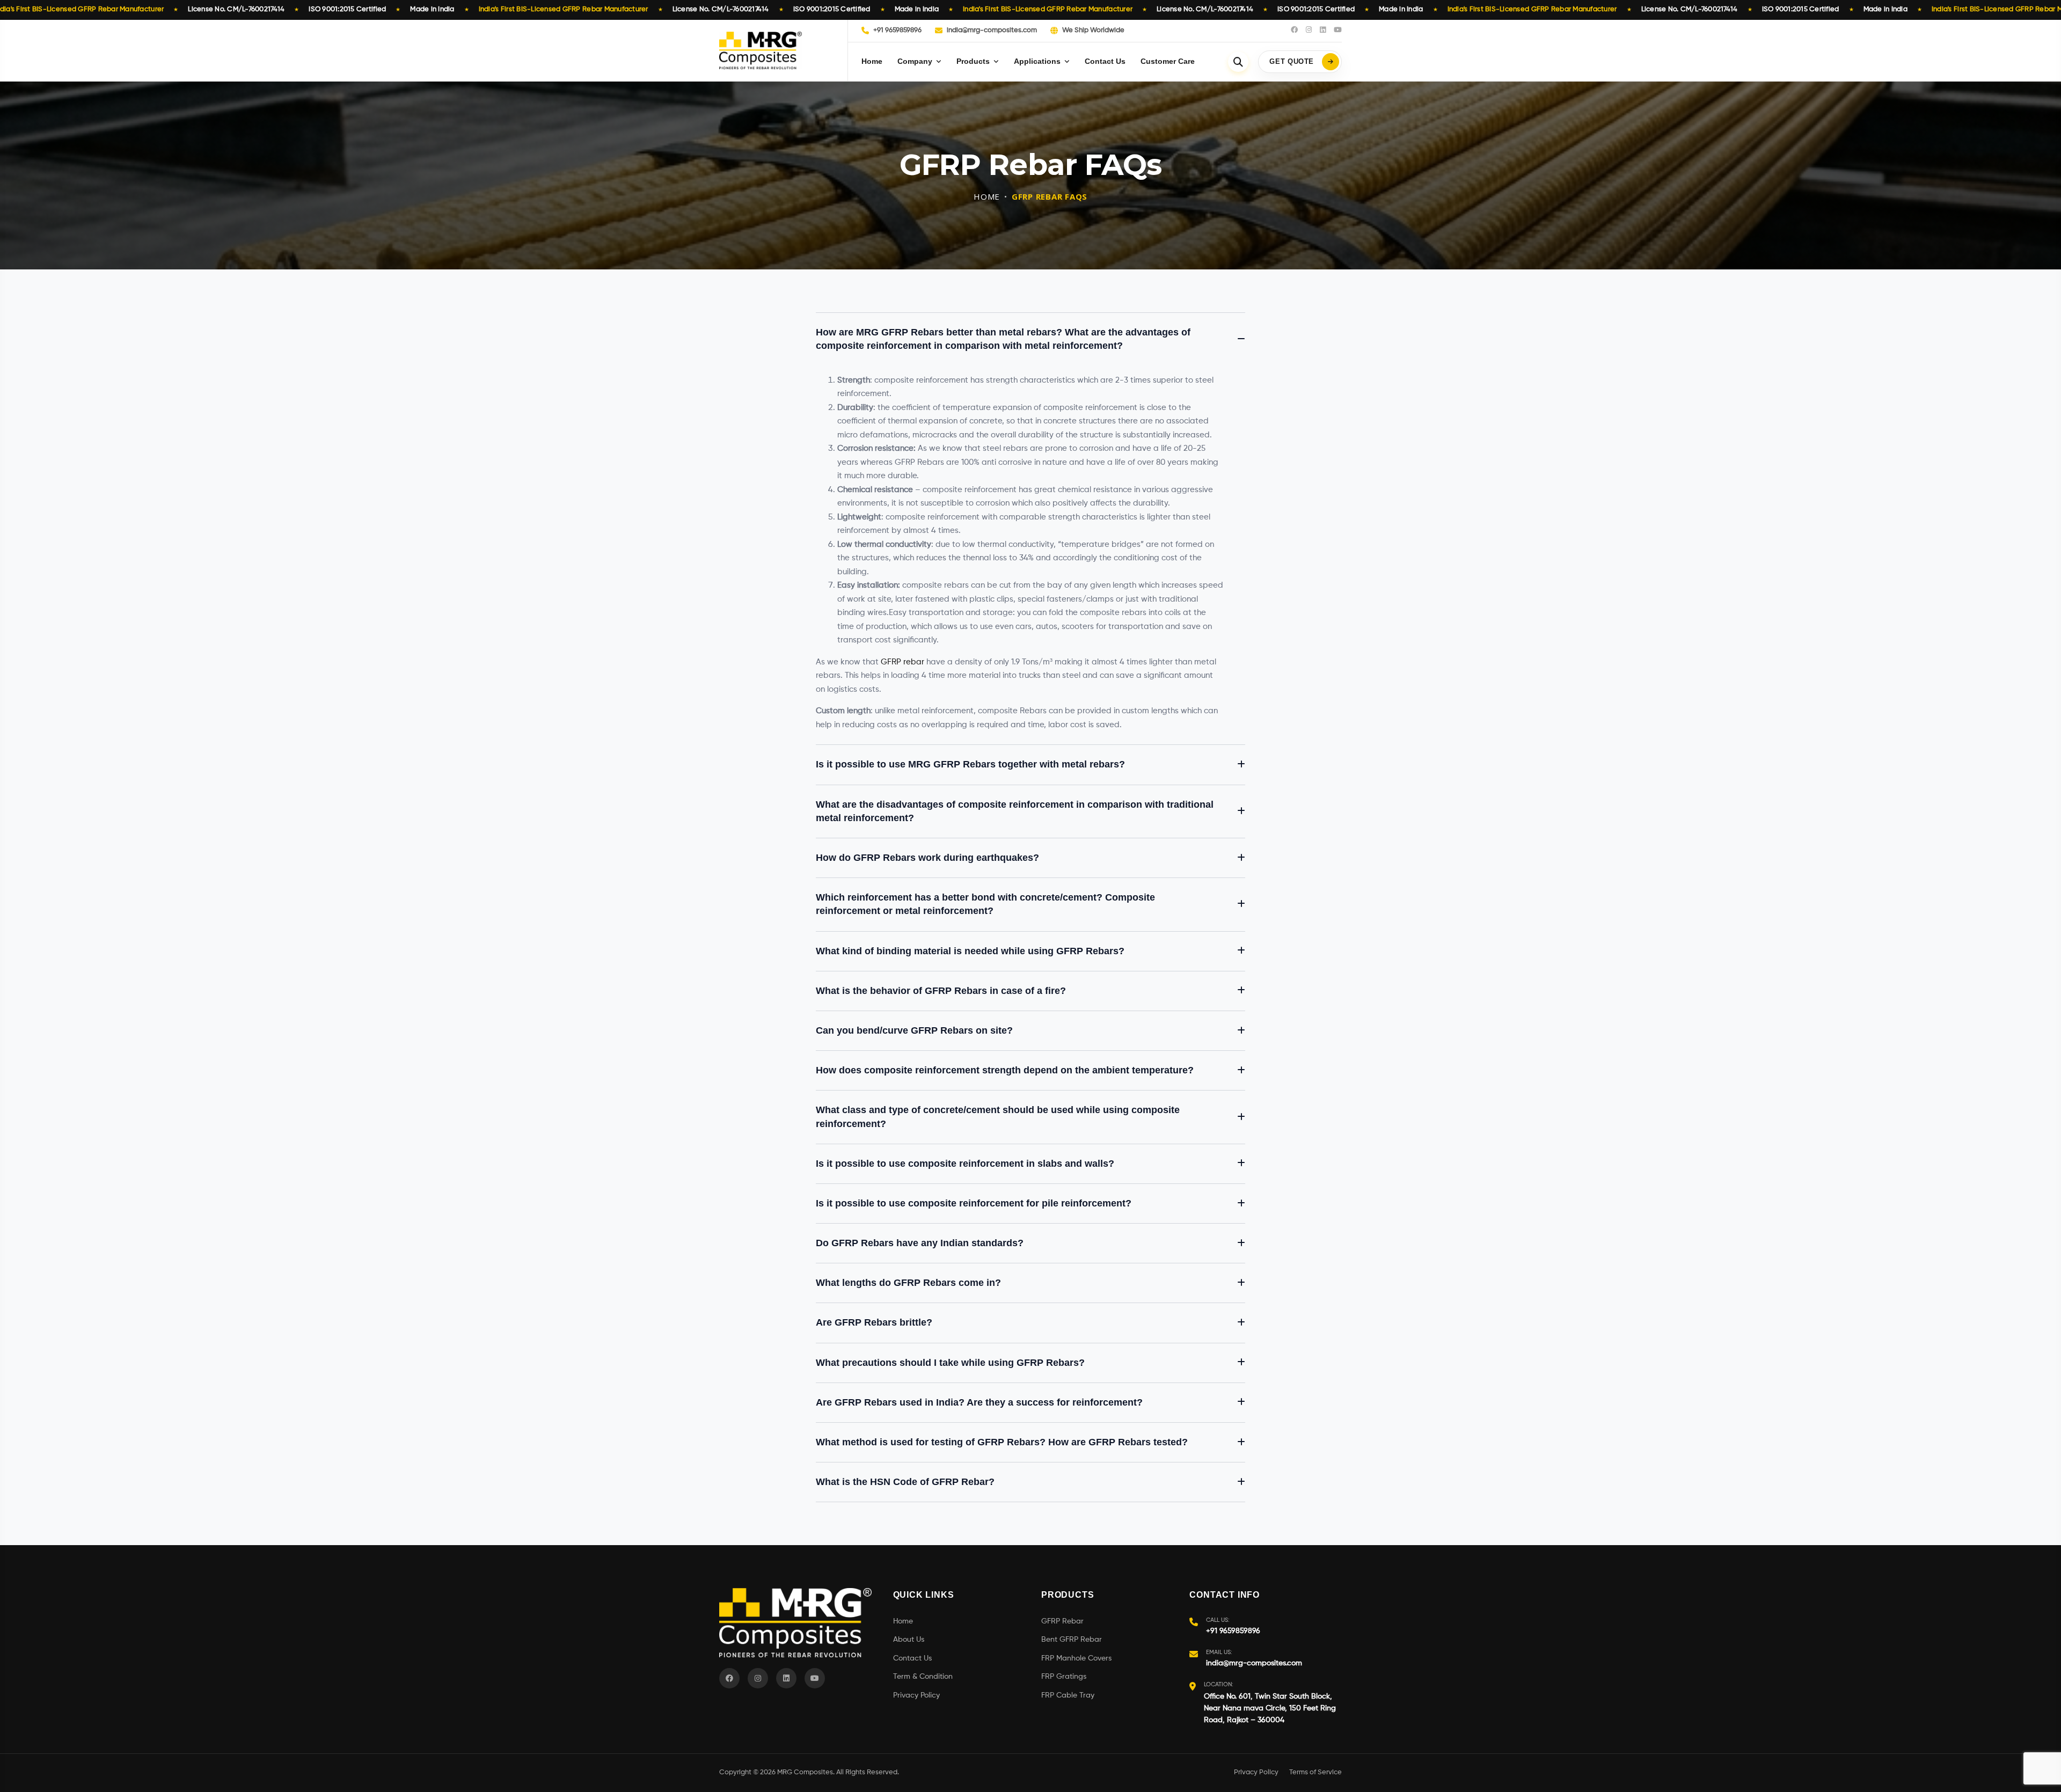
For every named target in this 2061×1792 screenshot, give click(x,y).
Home (872, 61)
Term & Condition (923, 1677)
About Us (909, 1640)
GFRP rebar (902, 662)
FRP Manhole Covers (1076, 1658)
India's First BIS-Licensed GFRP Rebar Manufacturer (564, 9)
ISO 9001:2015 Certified (347, 9)
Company (915, 61)
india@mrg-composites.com (992, 30)
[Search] (1238, 62)
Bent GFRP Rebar (1072, 1640)
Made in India (432, 9)
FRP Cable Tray (1068, 1695)
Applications (1037, 61)
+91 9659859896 (897, 30)
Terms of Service (1315, 1772)
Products (973, 61)
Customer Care (1168, 61)
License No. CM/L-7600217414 (236, 9)
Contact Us (1105, 61)
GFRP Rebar (1062, 1621)
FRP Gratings (1064, 1677)
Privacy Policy (916, 1695)
